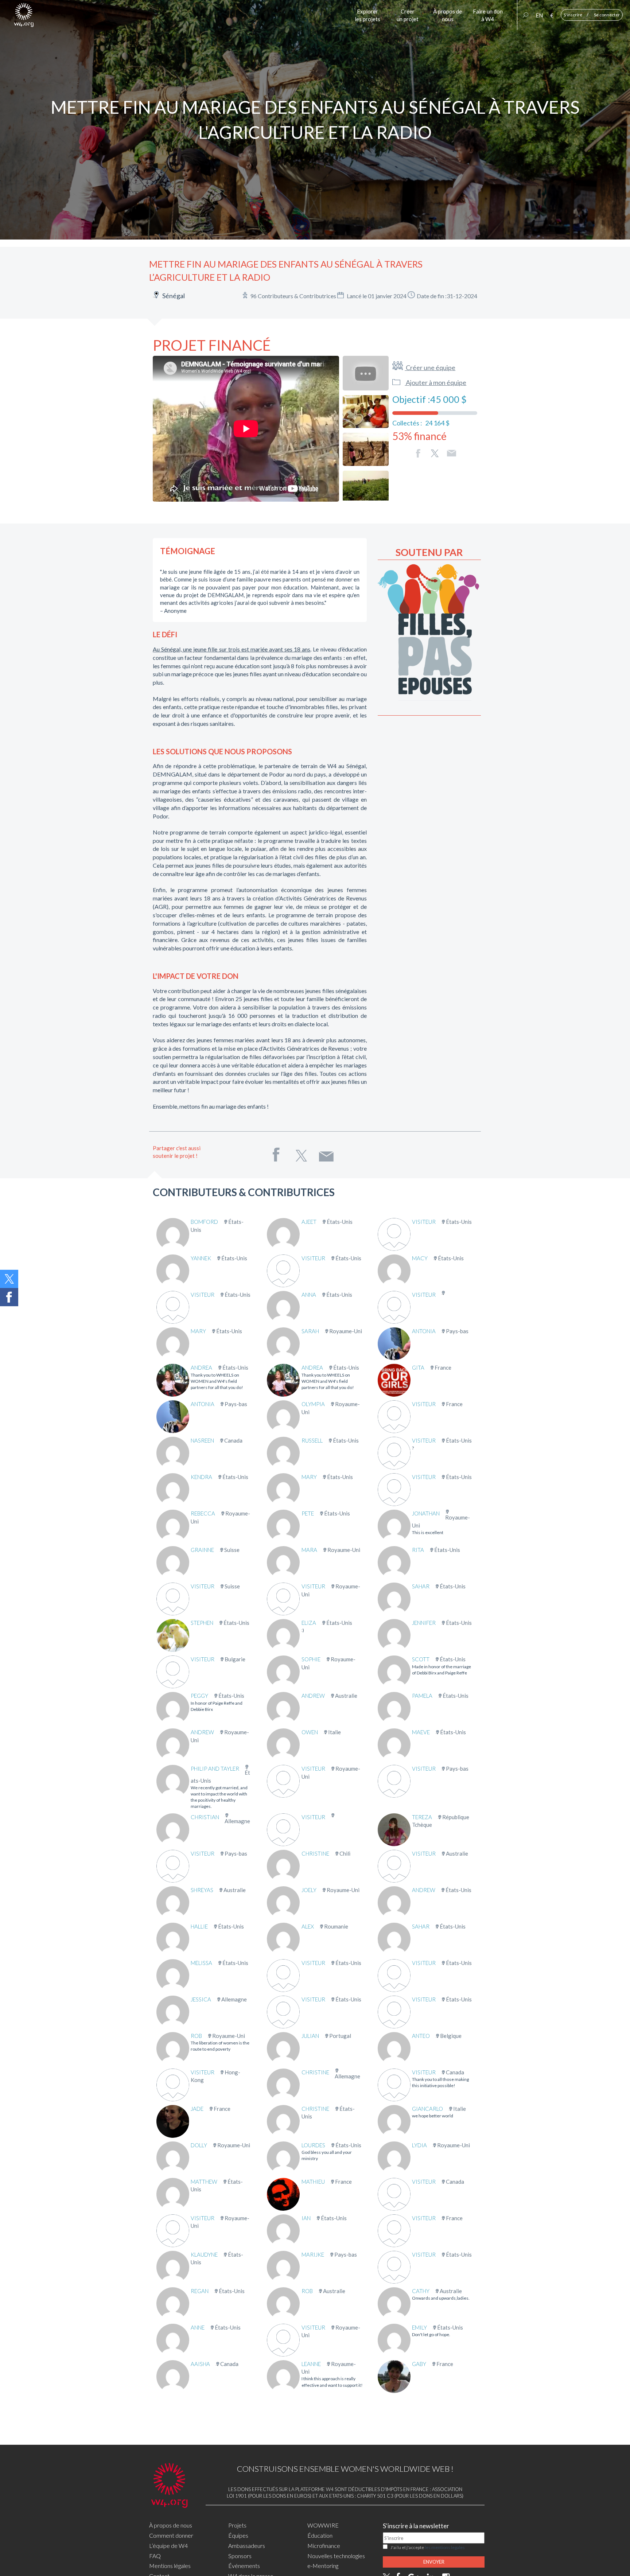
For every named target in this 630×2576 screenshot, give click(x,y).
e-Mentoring (323, 2566)
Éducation (320, 2535)
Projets (237, 2525)
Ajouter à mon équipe (435, 382)
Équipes (238, 2535)
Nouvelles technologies (336, 2556)
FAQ (155, 2556)
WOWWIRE (323, 2525)
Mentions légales (170, 2566)
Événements (244, 2566)
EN (539, 15)
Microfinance (324, 2546)
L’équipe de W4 (168, 2546)
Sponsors (240, 2556)
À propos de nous (171, 2525)
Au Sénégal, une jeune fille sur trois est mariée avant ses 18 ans (232, 649)
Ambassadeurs (247, 2546)
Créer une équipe (430, 367)
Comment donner (171, 2535)
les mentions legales (445, 2547)
